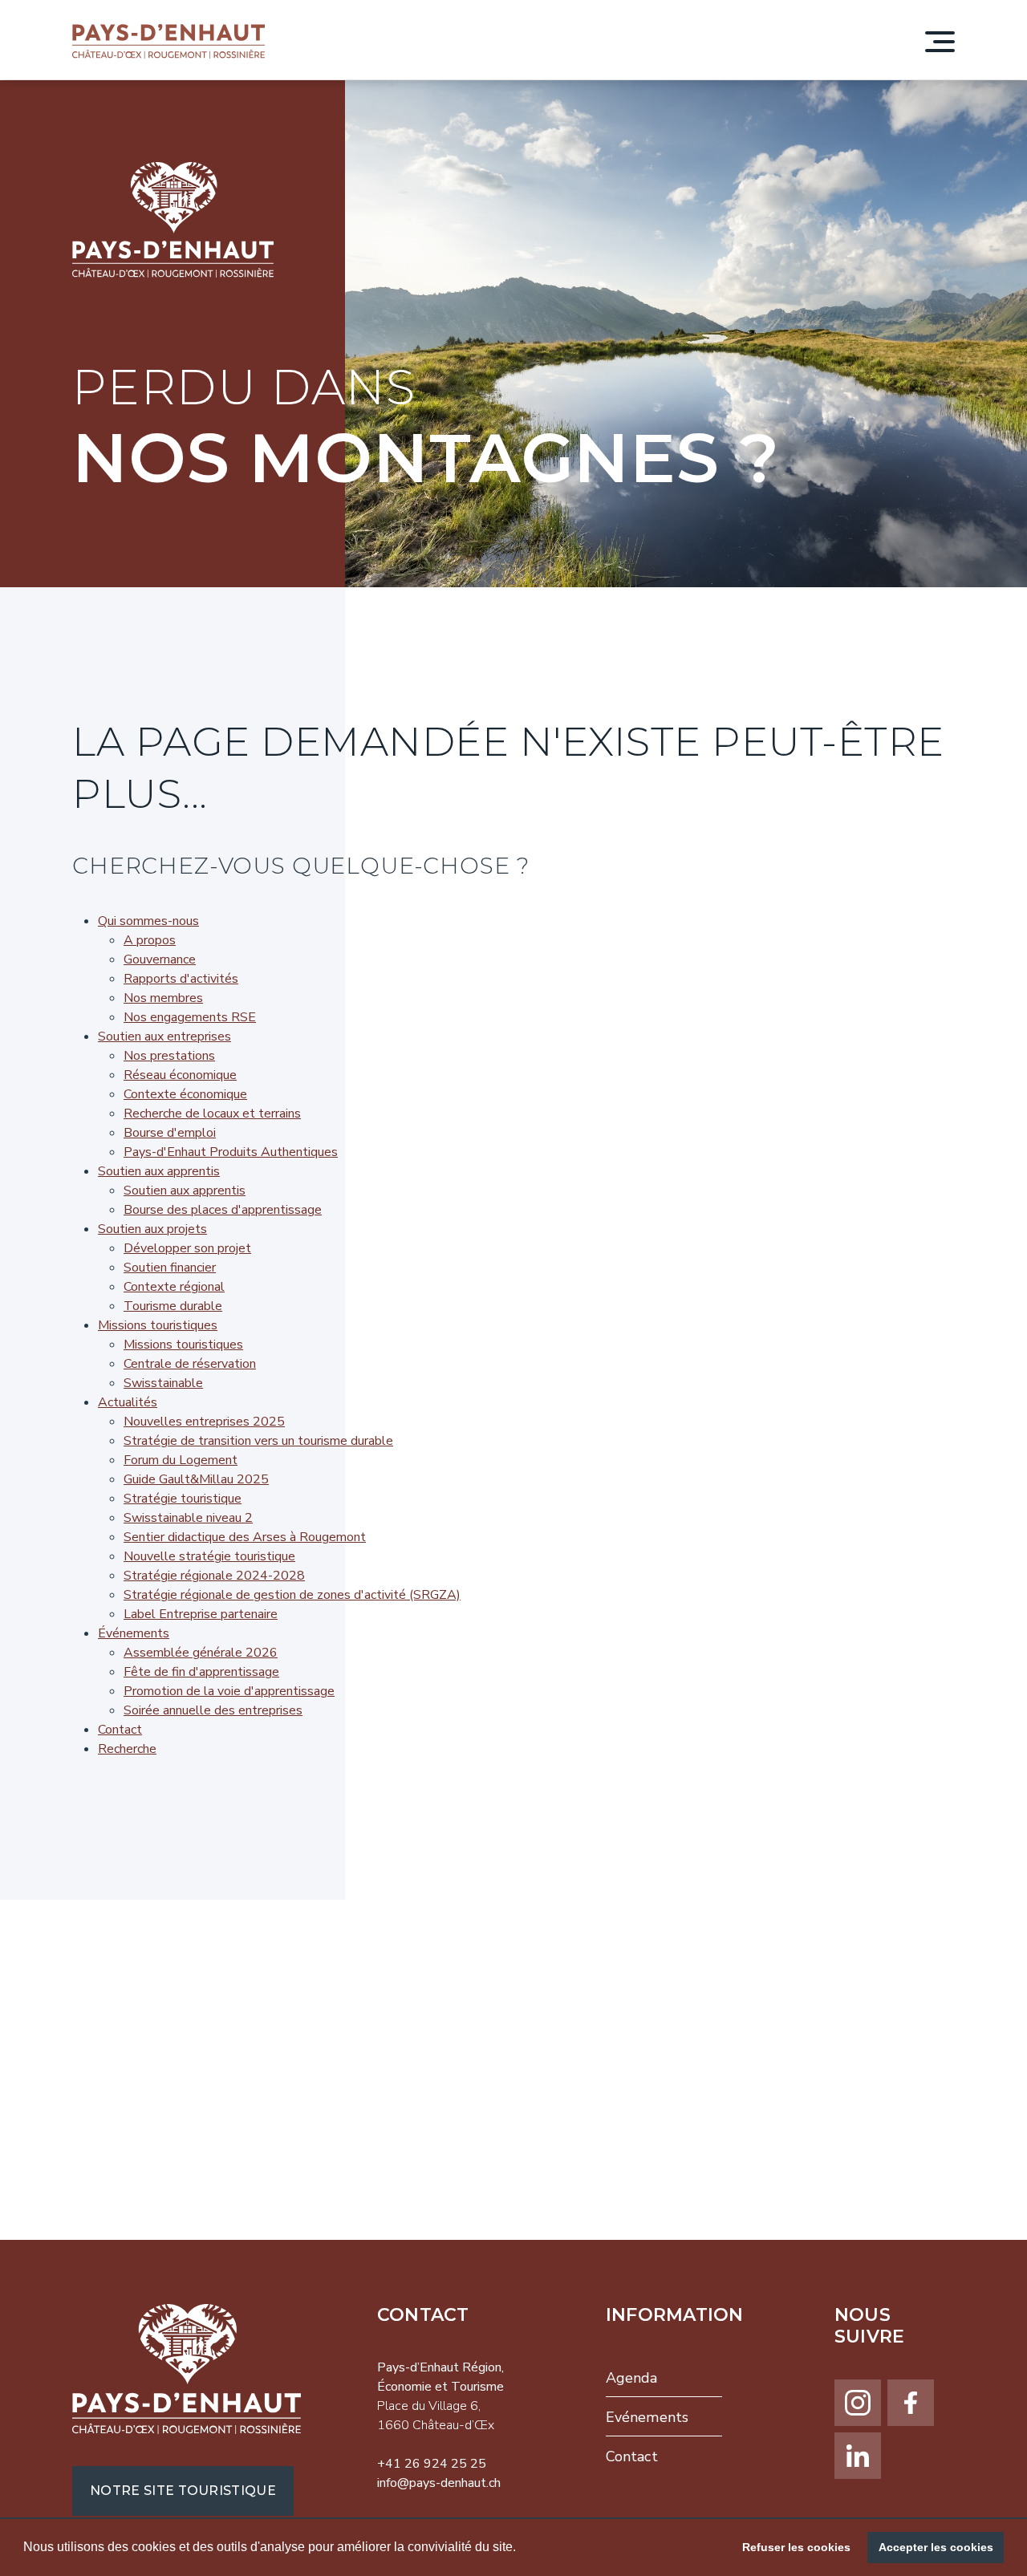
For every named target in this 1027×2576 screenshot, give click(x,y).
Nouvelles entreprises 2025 (204, 1422)
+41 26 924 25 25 (432, 2464)
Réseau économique (180, 1075)
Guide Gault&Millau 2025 (196, 1479)
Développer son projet (187, 1248)
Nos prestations (169, 1056)
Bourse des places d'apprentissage (223, 1210)
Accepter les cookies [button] (936, 2547)
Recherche (127, 1749)
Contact (120, 1730)
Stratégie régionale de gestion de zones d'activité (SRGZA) (292, 1595)
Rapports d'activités (181, 979)
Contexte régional (174, 1287)
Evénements (647, 2417)
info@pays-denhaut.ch (439, 2483)
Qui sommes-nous (148, 921)
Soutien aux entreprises (164, 1036)
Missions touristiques (158, 1325)
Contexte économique (185, 1094)
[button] (522, 2549)
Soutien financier (170, 1268)
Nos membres (163, 998)
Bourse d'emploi (170, 1133)
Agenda (632, 2378)
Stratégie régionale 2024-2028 (214, 1576)
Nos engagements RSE (190, 1017)
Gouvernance (160, 959)
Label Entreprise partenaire (201, 1614)
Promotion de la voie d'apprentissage (229, 1691)
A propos (150, 940)
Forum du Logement (181, 1460)
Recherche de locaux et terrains (212, 1114)
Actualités (128, 1402)
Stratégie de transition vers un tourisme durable (258, 1441)
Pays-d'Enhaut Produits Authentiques (231, 1152)
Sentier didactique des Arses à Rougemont (245, 1537)
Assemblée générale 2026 (201, 1653)
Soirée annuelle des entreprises (213, 1710)
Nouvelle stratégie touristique (209, 1556)
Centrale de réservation (190, 1364)
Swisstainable (163, 1383)
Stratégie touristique (183, 1499)
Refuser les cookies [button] (796, 2547)
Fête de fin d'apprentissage (201, 1672)
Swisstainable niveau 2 (188, 1518)
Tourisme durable (173, 1306)
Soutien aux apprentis (159, 1171)
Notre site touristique (183, 2491)
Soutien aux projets (152, 1229)
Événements (134, 1633)
